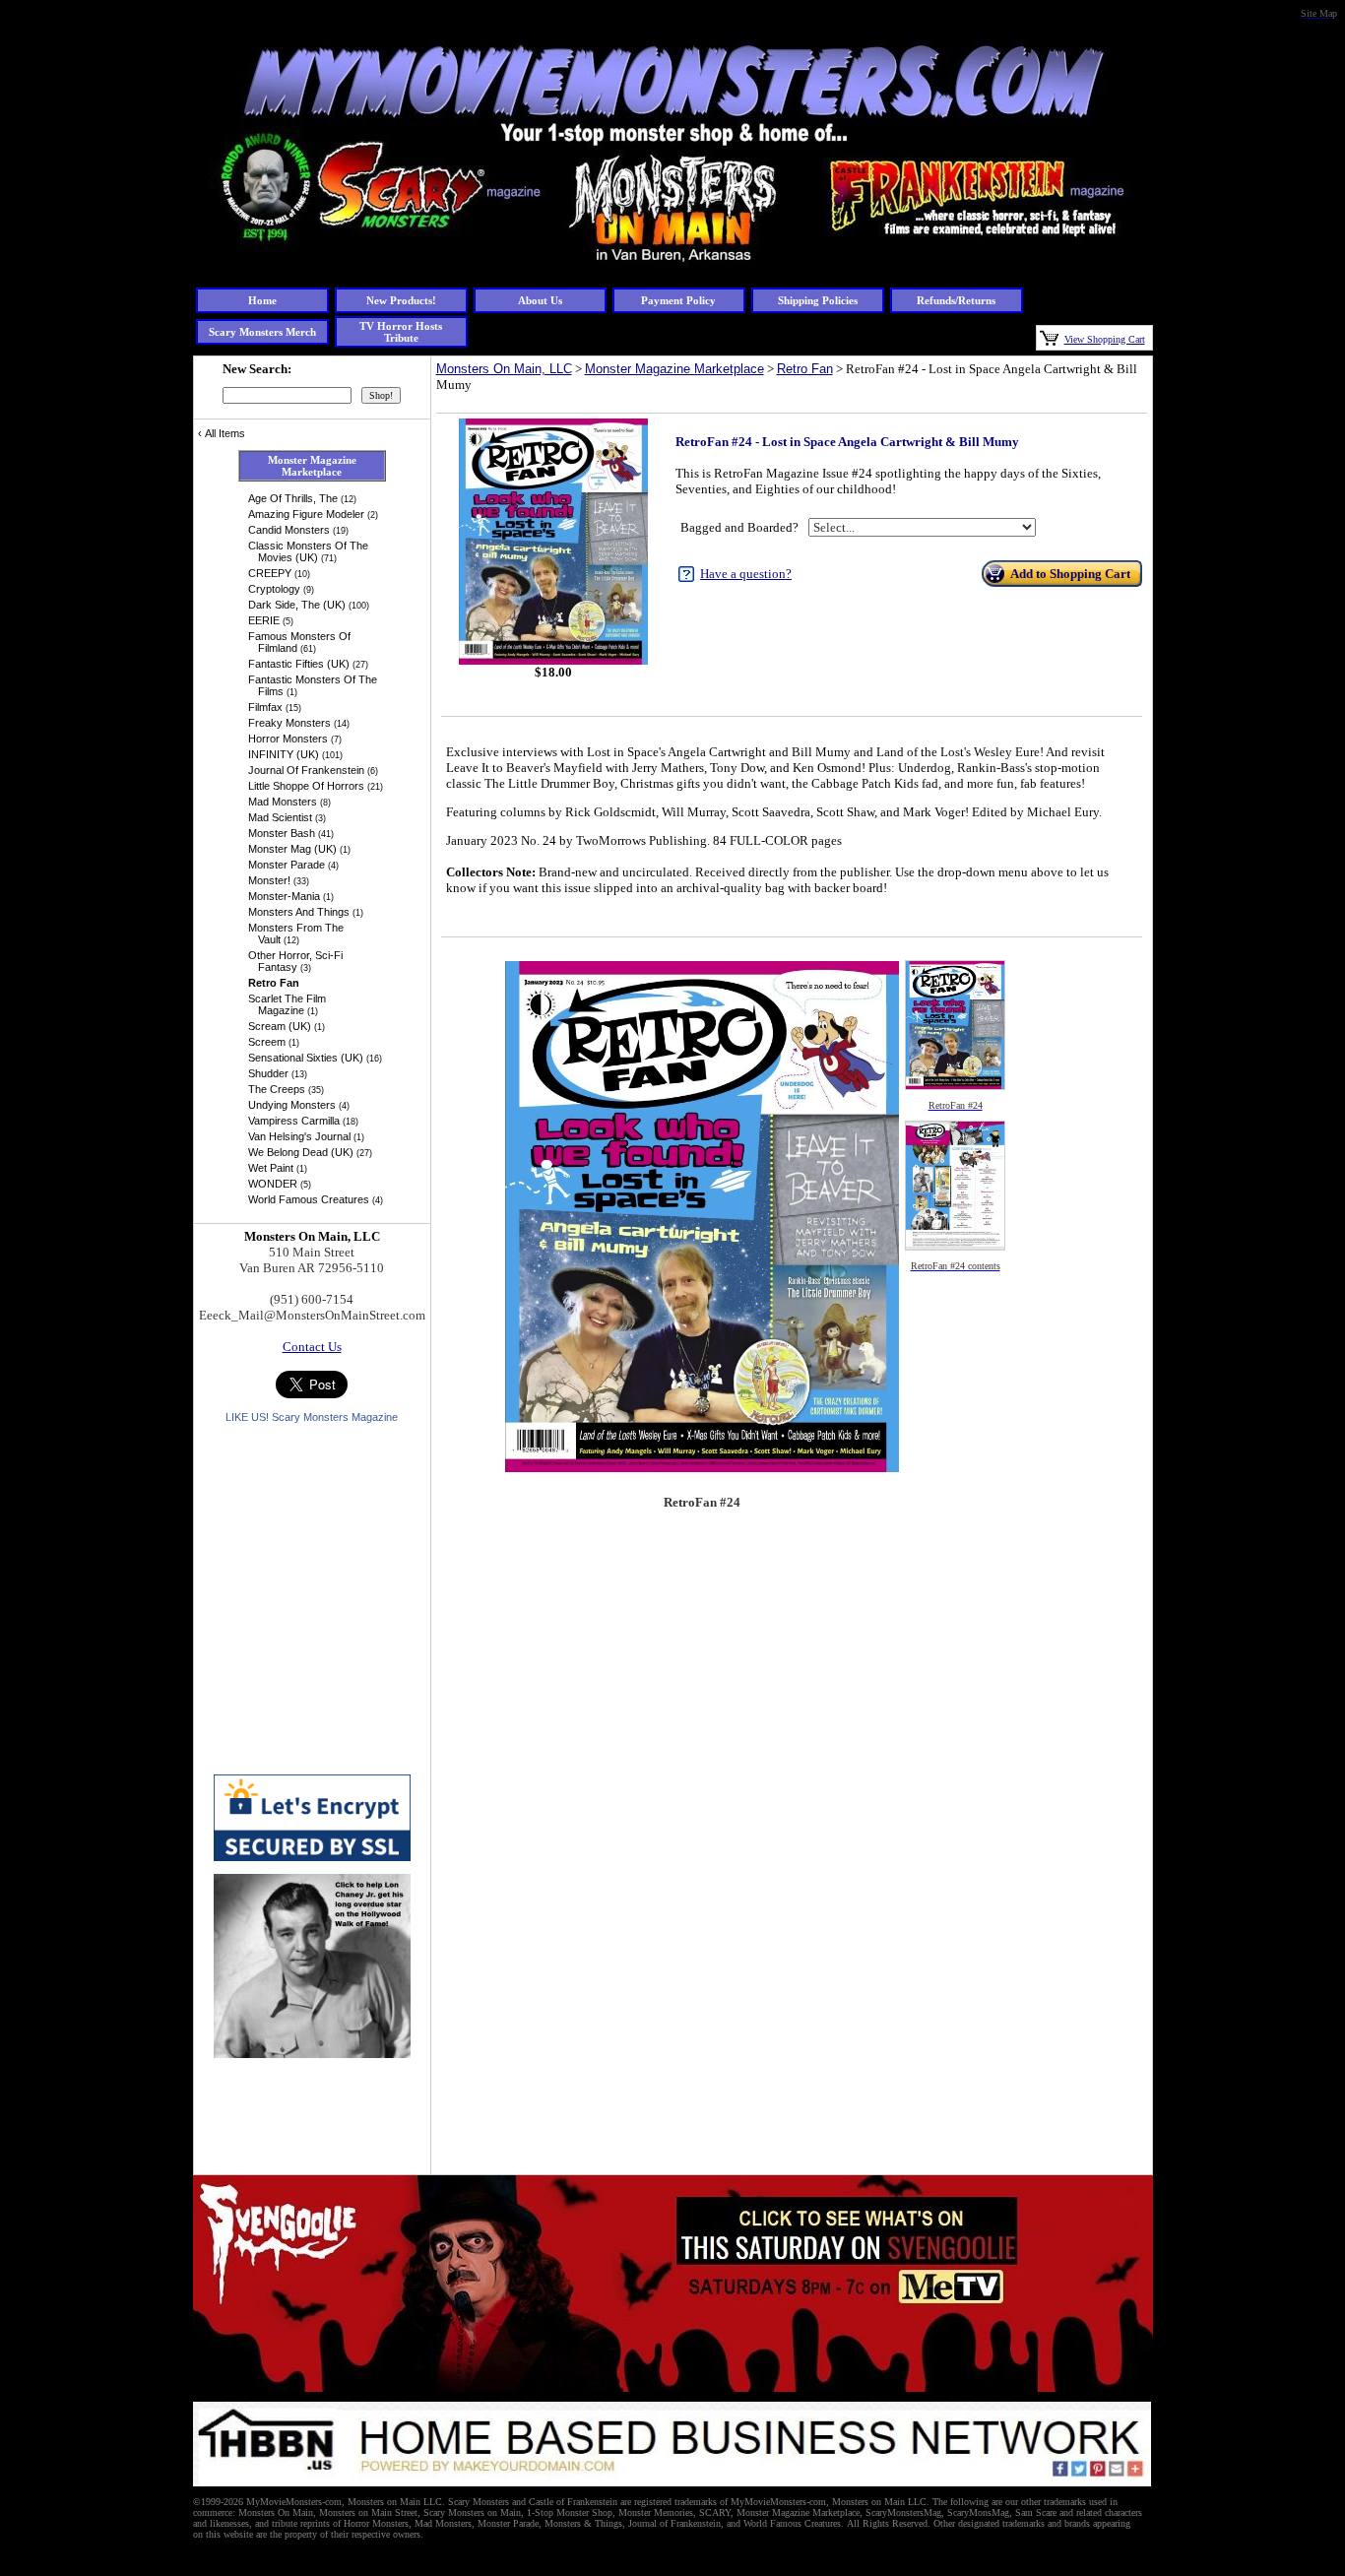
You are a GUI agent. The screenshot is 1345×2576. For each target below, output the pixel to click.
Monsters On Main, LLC (504, 369)
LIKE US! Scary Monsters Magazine (312, 1417)
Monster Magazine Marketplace (674, 369)
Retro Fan (805, 369)
